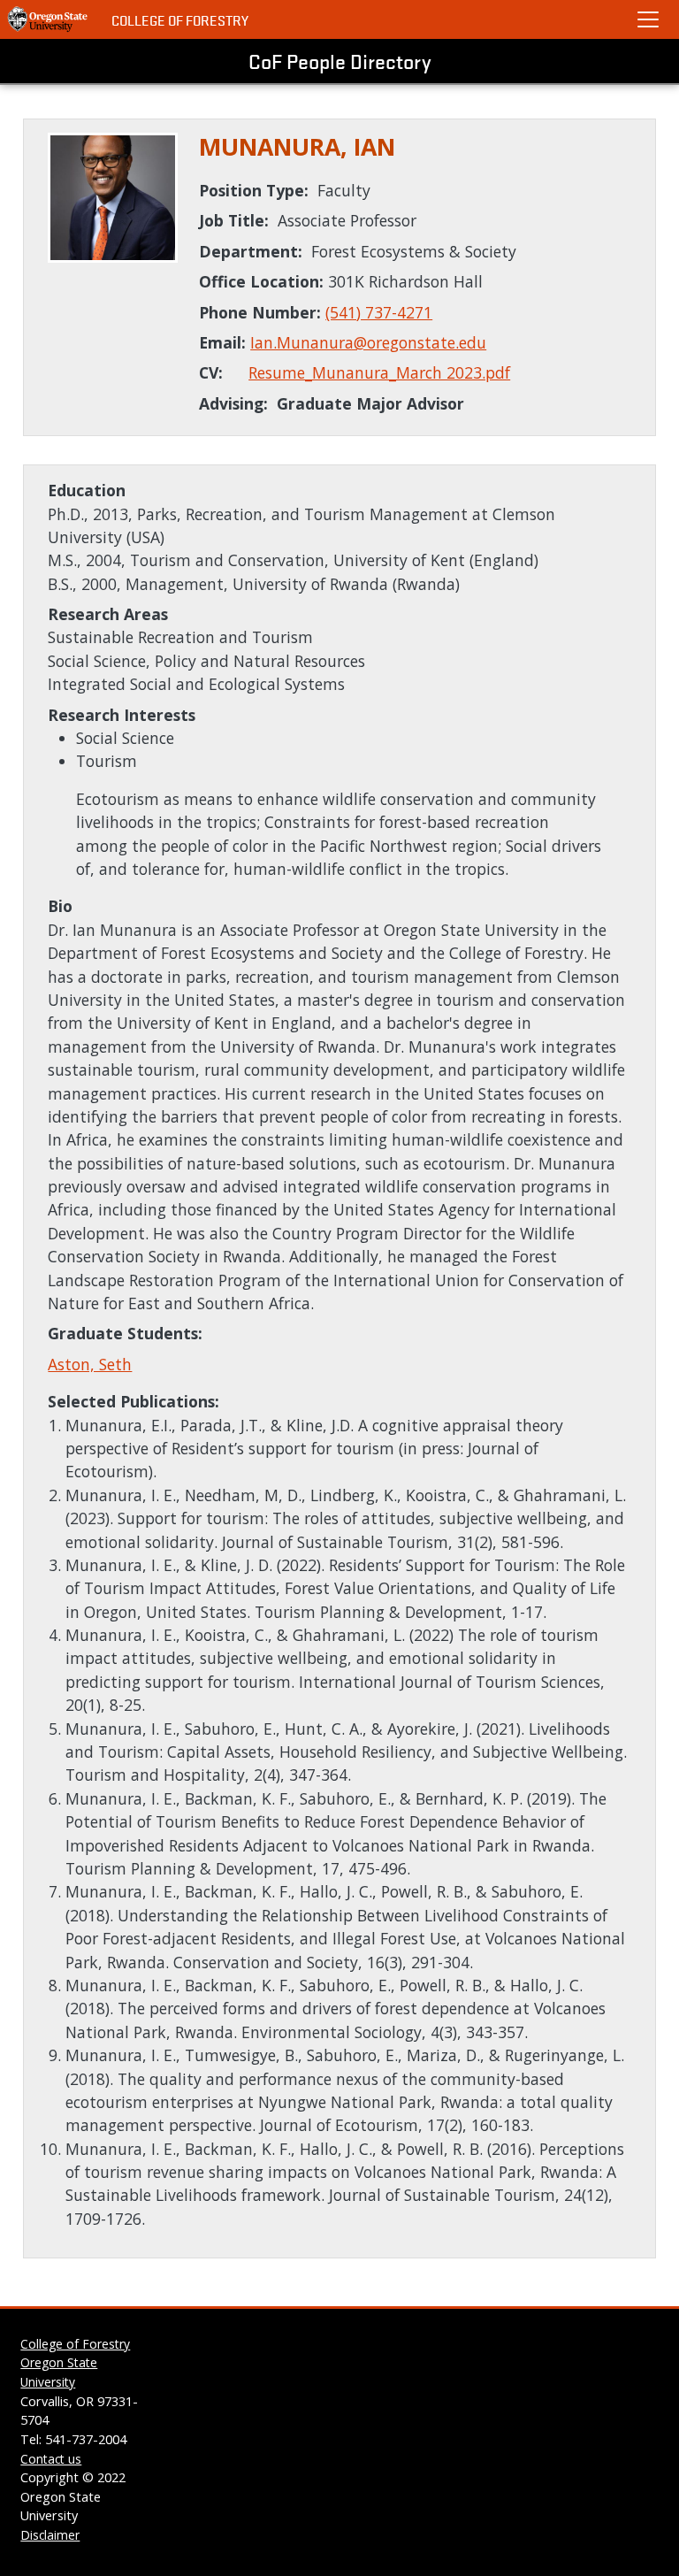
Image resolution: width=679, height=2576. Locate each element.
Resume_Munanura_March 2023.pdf (379, 372)
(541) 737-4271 (379, 312)
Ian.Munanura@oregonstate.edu (368, 342)
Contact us (51, 2459)
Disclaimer (50, 2535)
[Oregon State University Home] (49, 19)
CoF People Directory (340, 61)
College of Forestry (180, 20)
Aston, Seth (90, 1364)
